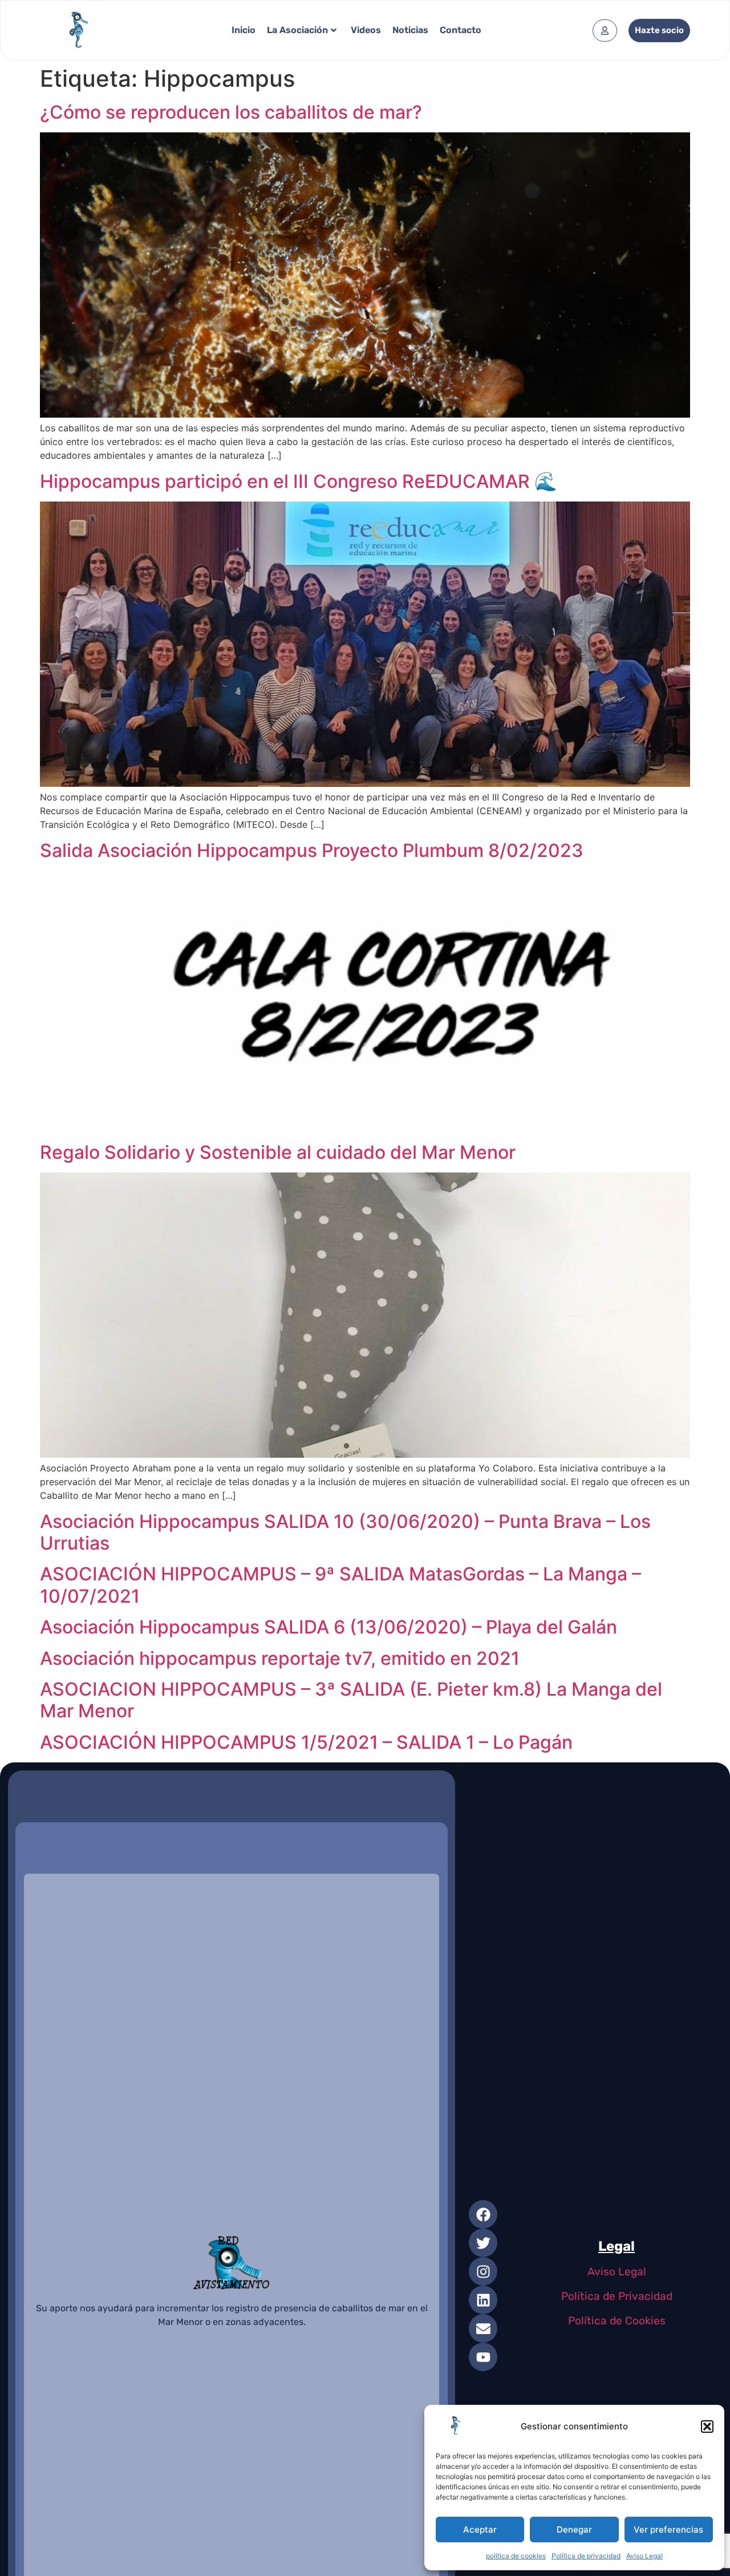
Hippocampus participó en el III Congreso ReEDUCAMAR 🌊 (299, 481)
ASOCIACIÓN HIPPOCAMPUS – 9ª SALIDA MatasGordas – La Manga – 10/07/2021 (340, 1585)
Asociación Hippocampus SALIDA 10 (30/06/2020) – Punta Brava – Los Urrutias (345, 1532)
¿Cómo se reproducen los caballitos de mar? (231, 112)
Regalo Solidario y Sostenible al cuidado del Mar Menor (278, 1152)
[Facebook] (483, 2214)
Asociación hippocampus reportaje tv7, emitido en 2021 (280, 1658)
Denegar (574, 2530)
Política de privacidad (586, 2556)
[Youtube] (483, 2357)
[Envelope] (483, 2328)
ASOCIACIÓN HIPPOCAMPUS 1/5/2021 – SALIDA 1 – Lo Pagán (306, 1742)
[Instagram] (483, 2271)
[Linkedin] (483, 2300)
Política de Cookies (617, 2321)
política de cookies (516, 2556)
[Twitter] (483, 2243)
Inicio (244, 30)
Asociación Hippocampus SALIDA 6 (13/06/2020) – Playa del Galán (328, 1627)
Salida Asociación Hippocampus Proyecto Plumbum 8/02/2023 (312, 850)
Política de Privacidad (617, 2296)
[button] (707, 2427)
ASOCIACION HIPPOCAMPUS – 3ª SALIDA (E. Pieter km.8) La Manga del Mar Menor (351, 1700)
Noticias (410, 30)
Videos (366, 30)
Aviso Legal (644, 2556)
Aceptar (480, 2530)
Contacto (461, 30)
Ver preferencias (668, 2530)
